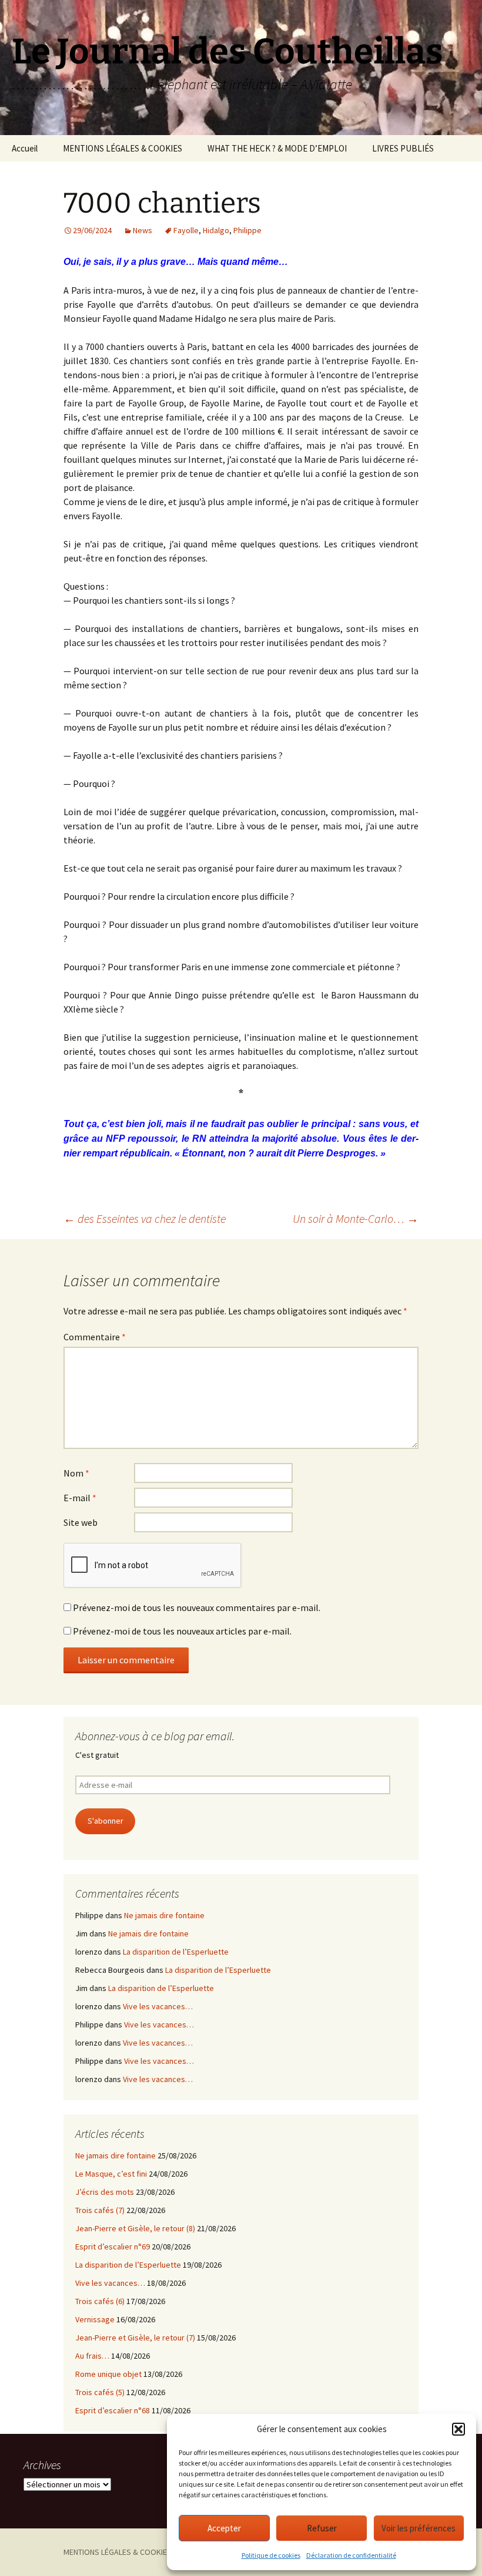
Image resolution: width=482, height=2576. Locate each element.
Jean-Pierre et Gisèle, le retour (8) (135, 2228)
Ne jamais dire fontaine (164, 1915)
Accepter (224, 2528)
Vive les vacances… (158, 2006)
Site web (81, 1522)
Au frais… (92, 2356)
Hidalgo (216, 230)
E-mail (80, 1498)
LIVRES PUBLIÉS (403, 148)
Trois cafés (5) (100, 2392)
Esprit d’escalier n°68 (113, 2410)
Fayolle (186, 230)
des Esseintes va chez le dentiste (145, 1218)
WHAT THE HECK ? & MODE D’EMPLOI (277, 148)
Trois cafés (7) (100, 2210)
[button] (458, 2429)
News (143, 230)
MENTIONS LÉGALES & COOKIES (123, 148)
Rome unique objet (108, 2374)
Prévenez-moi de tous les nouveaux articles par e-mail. (182, 1631)
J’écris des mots (105, 2192)
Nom (76, 1473)
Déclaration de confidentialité (351, 2555)
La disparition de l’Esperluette (176, 1952)
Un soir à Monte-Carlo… (356, 1218)
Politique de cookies (271, 2555)
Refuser (322, 2528)
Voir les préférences (419, 2528)
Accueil (25, 148)
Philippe (247, 230)
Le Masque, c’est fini (111, 2174)
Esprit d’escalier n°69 (113, 2247)
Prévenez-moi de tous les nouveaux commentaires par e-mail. (197, 1608)
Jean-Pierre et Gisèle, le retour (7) (135, 2338)
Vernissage (95, 2319)
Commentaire (95, 1337)
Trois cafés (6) (100, 2301)
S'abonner (106, 1821)
